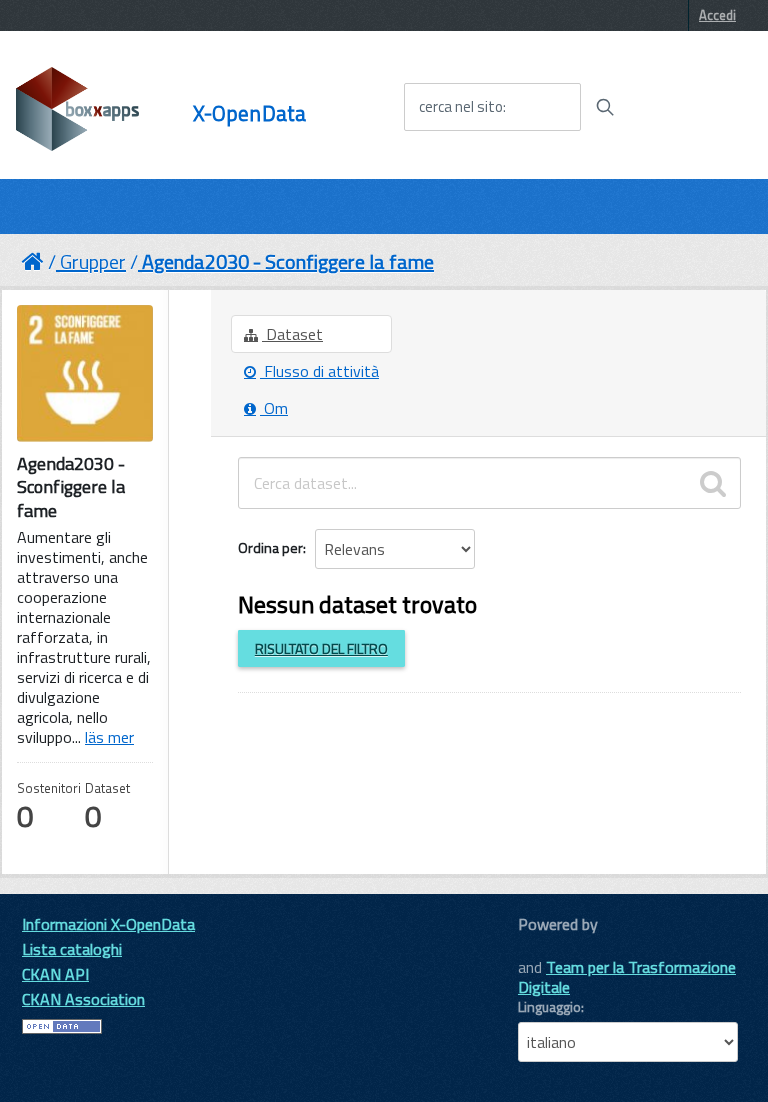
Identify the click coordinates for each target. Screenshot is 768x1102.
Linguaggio (549, 1007)
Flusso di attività (319, 371)
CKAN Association (83, 999)
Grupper (93, 261)
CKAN (552, 946)
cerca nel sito (461, 107)
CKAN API (55, 974)
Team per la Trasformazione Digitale (627, 977)
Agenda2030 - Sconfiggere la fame (288, 261)
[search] (713, 483)
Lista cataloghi (72, 949)
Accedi (717, 15)
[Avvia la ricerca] (605, 107)
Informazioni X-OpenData (108, 924)
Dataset (292, 334)
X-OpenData (249, 113)
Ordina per (270, 547)
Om (274, 408)
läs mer (109, 737)
